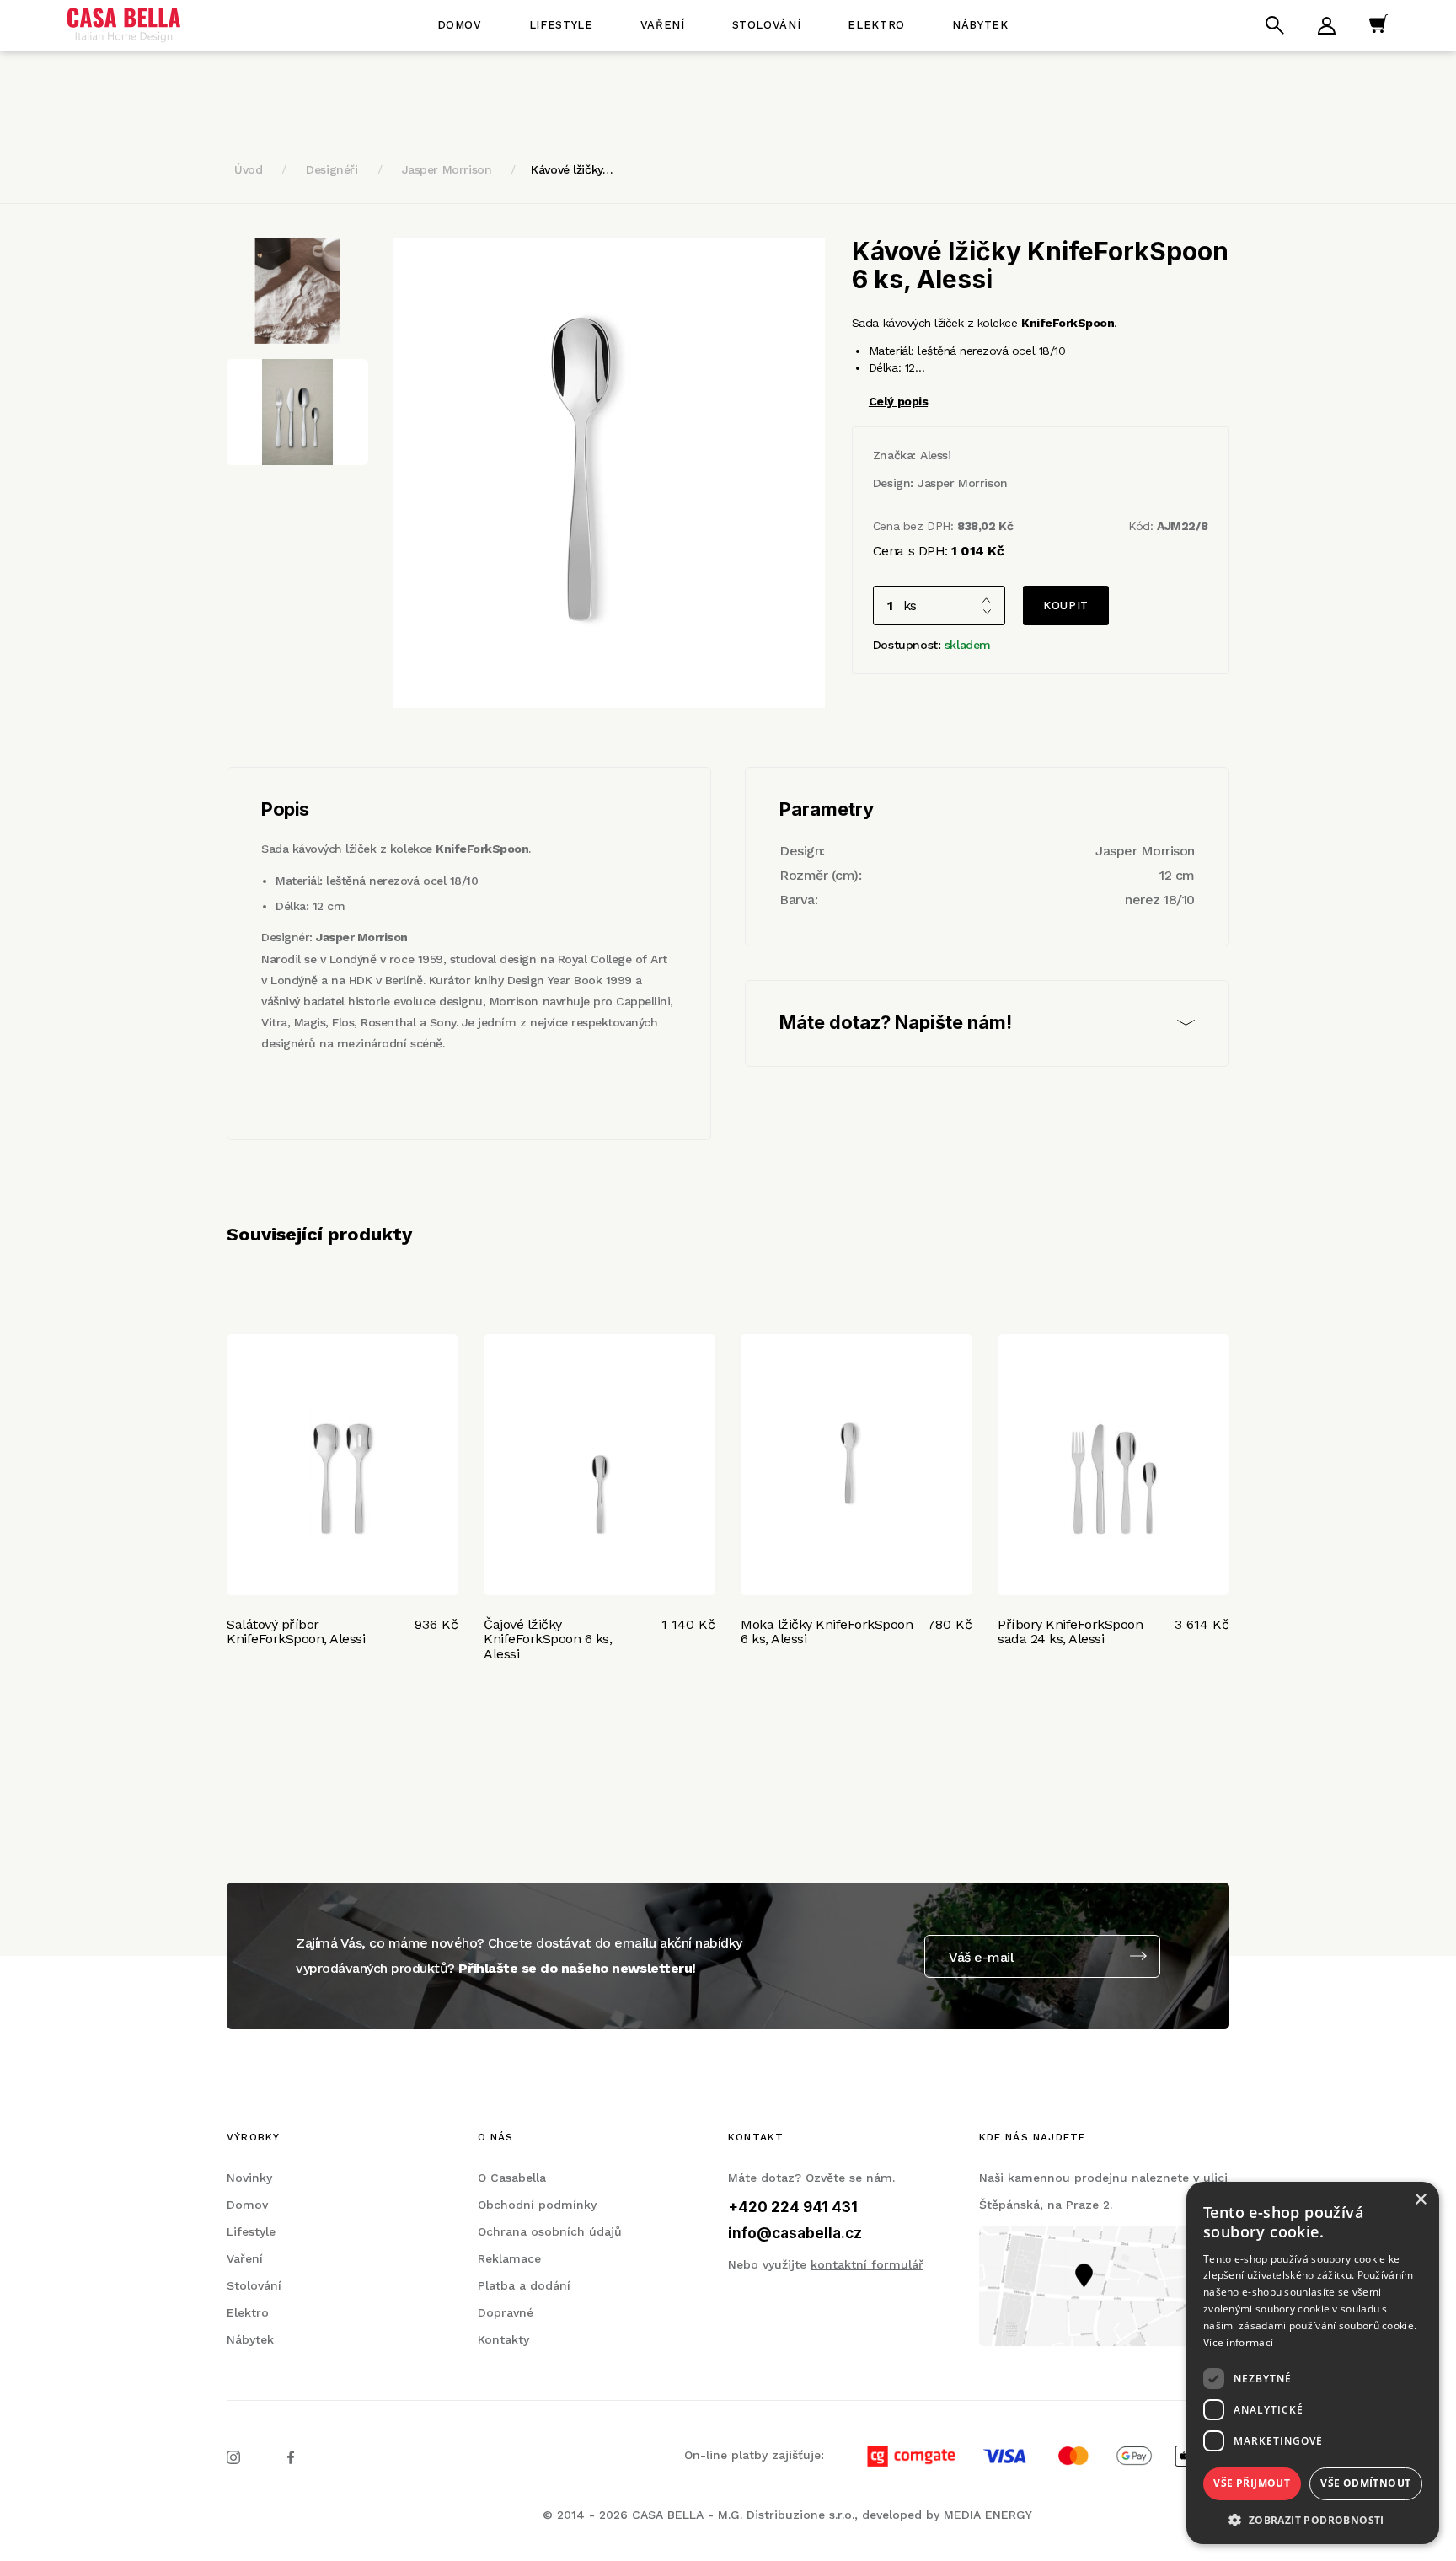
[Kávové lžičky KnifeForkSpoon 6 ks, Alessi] (609, 473)
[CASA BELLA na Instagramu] (233, 2456)
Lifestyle (561, 25)
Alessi (935, 455)
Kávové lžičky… (572, 169)
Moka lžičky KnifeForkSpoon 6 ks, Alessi (827, 1632)
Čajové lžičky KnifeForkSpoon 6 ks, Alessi (548, 1639)
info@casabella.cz (795, 2233)
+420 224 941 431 (793, 2207)
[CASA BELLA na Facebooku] (291, 2456)
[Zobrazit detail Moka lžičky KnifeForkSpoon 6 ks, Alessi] (856, 1465)
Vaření (663, 25)
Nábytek (980, 25)
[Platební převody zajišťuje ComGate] (1029, 2455)
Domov (460, 25)
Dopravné (506, 2312)
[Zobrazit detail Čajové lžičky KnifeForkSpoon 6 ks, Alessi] (600, 1465)
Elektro (876, 25)
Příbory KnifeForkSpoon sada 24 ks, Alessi (1070, 1632)
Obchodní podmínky (537, 2205)
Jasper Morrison (447, 169)
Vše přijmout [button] (1252, 2483)
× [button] (1420, 2200)
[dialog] (1313, 2363)
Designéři (332, 169)
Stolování (767, 25)
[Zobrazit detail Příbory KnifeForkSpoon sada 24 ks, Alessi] (1113, 1465)
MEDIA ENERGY (988, 2515)
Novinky (249, 2178)
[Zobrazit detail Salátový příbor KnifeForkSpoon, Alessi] (343, 1465)
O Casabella (512, 2178)
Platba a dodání (524, 2285)
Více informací (1238, 2342)
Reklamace (509, 2258)
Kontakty (503, 2339)
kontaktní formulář (867, 2264)
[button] (1313, 2519)
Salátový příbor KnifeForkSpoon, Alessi (296, 1632)
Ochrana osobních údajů (550, 2231)
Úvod (248, 169)
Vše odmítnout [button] (1365, 2483)
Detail (249, 1690)
